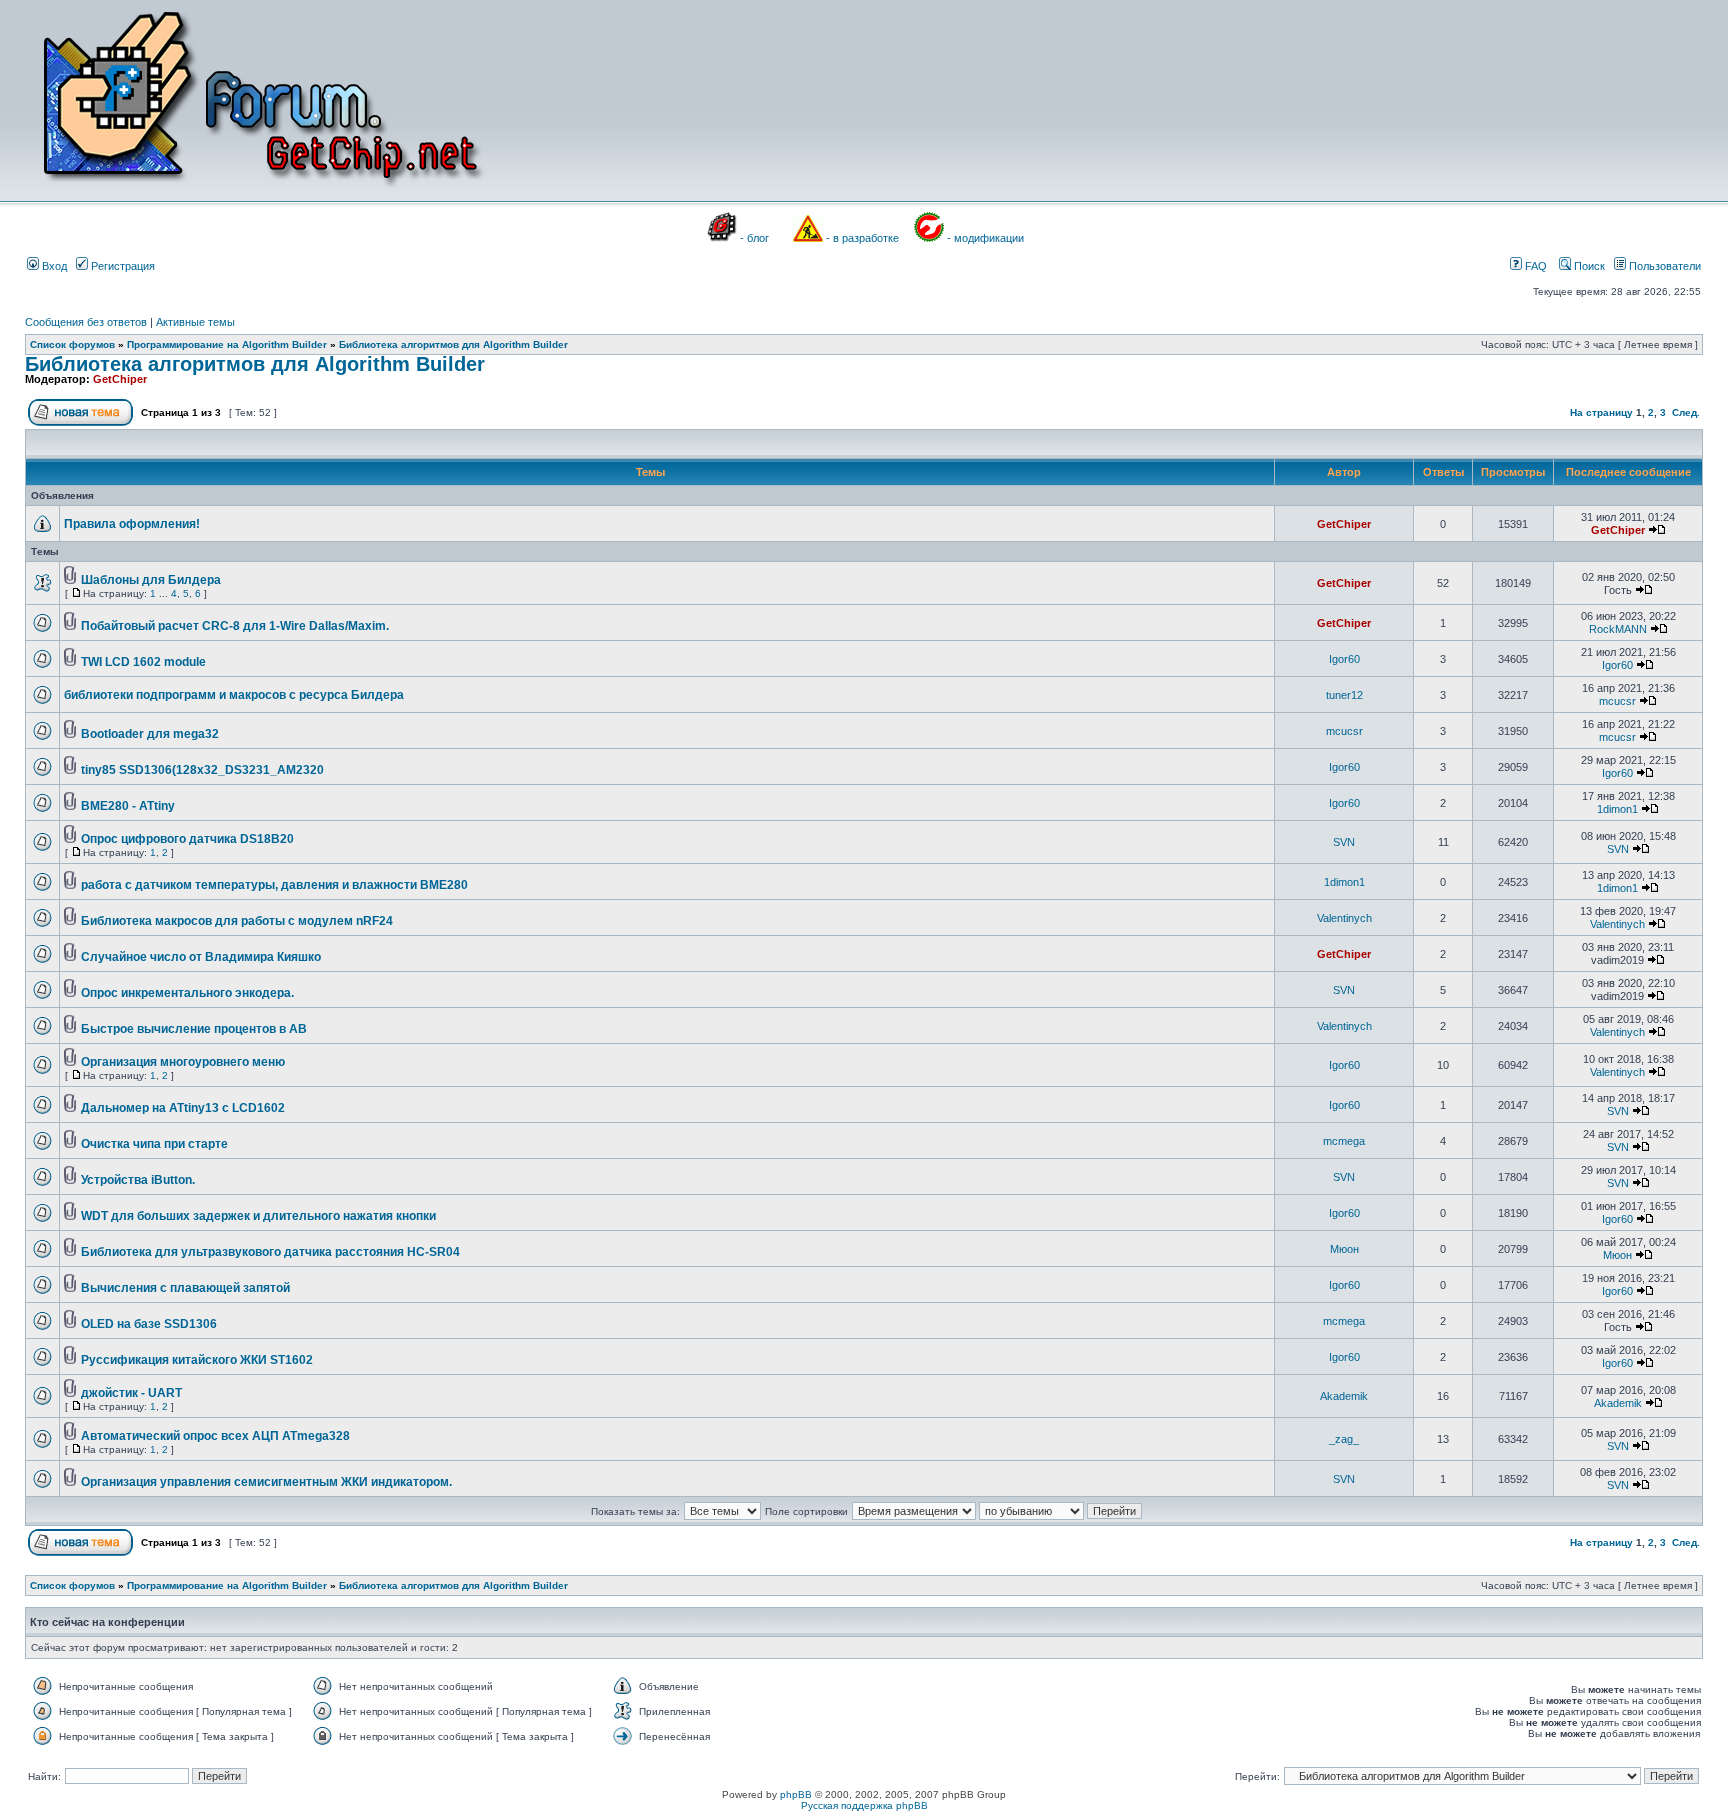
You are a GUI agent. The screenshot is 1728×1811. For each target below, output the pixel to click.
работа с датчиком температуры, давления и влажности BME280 (274, 885)
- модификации (985, 238)
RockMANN (1618, 629)
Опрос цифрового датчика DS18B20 (187, 839)
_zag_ (1344, 1439)
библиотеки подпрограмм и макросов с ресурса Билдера (234, 695)
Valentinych (1344, 918)
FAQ (1534, 266)
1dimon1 (1617, 809)
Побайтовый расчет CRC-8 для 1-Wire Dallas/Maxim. (235, 626)
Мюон (1344, 1249)
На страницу (1601, 412)
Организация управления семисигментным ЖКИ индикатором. (266, 1482)
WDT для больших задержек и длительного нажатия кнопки (258, 1216)
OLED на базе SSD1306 (149, 1324)
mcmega (1344, 1141)
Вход (53, 266)
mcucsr (1617, 701)
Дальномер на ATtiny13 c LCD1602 (183, 1108)
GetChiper (120, 379)
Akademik (1344, 1396)
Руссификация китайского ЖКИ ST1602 (197, 1360)
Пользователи (1663, 266)
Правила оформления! (132, 524)
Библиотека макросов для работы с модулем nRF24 (237, 921)
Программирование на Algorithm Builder (227, 344)
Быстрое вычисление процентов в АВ (194, 1029)
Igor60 (1344, 659)
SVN (1344, 842)
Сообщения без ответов (86, 322)
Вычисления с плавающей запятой (185, 1288)
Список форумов (72, 344)
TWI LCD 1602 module (143, 662)
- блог (754, 238)
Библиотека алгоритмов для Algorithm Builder (453, 344)
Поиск (1588, 266)
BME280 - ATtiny (128, 806)
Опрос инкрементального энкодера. (187, 993)
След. (1686, 412)
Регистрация (121, 266)
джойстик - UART (131, 1393)
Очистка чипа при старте (154, 1144)
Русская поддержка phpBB (864, 1805)
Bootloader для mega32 (150, 734)
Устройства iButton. (138, 1180)
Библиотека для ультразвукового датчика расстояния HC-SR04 (270, 1252)
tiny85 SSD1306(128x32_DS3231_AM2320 (202, 770)
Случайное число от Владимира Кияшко (201, 957)
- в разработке (862, 238)
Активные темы (195, 322)
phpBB (796, 1794)
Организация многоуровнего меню (183, 1062)
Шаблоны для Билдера (151, 580)
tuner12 (1344, 695)
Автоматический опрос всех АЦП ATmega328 (215, 1436)
